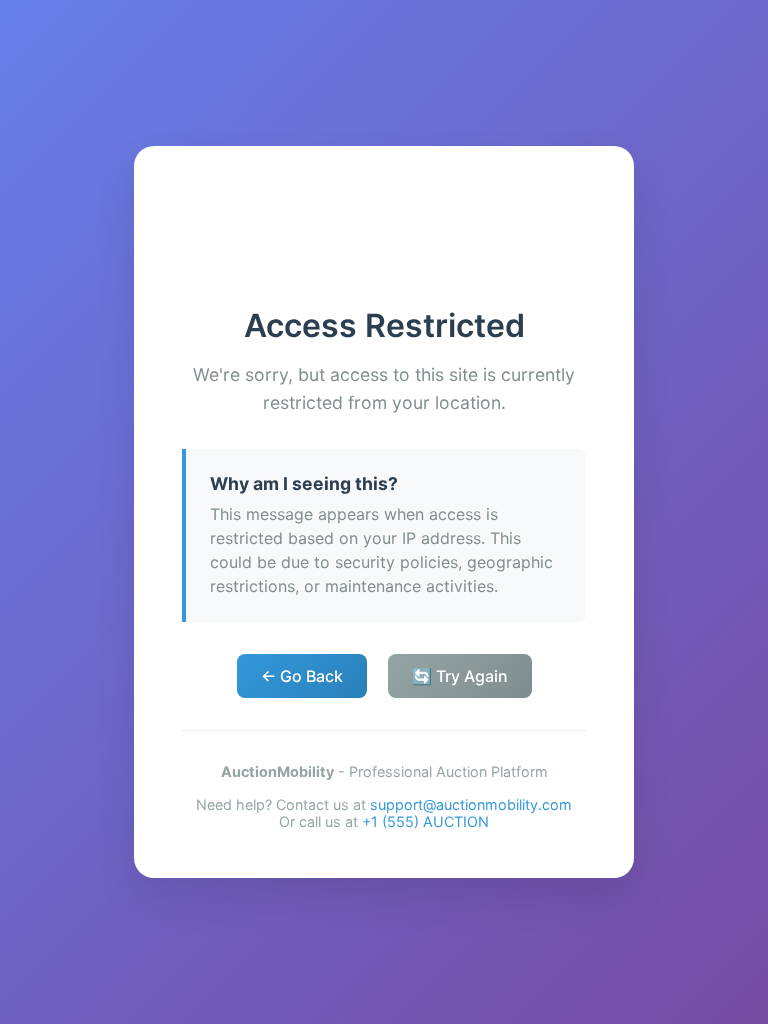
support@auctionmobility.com (471, 804)
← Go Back (302, 676)
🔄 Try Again (460, 676)
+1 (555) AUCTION (425, 821)
